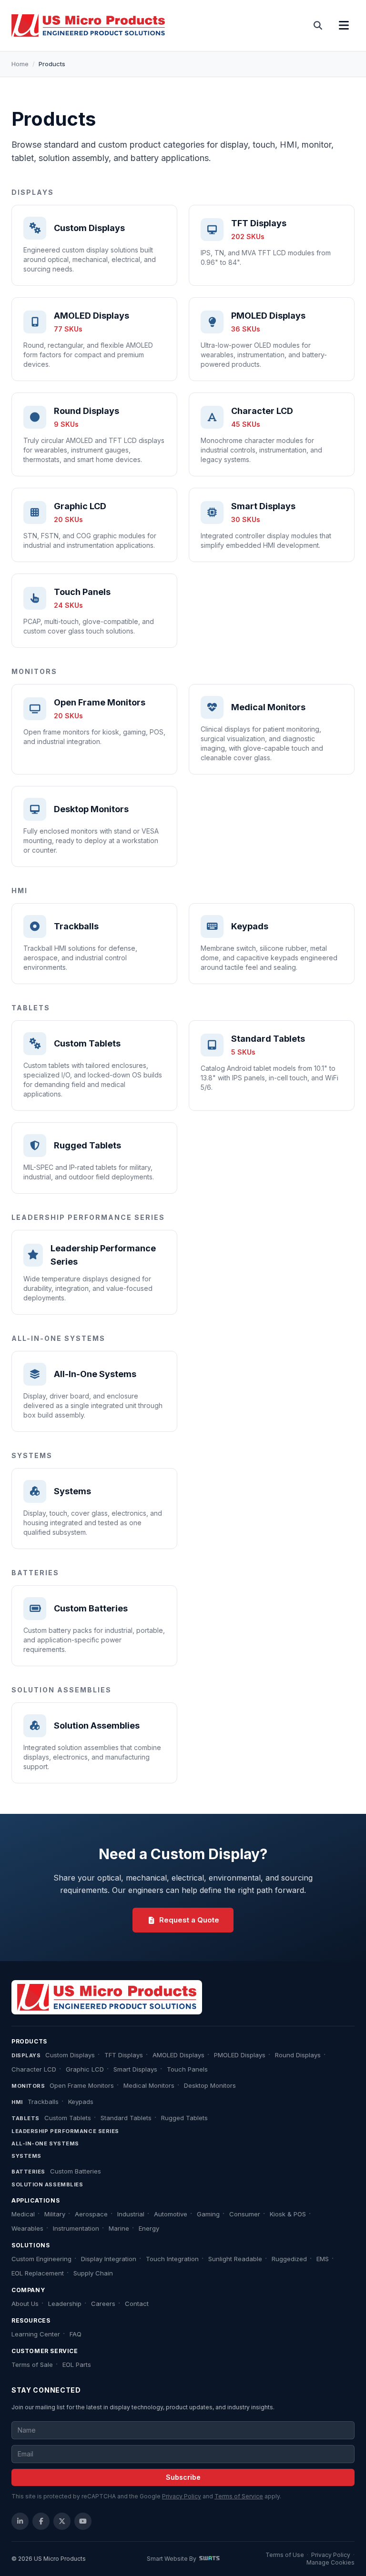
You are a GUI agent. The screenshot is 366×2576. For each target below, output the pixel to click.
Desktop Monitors (210, 2085)
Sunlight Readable (235, 2259)
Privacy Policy (182, 2496)
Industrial (131, 2214)
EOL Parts (77, 2365)
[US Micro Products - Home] (88, 26)
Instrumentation (76, 2228)
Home (20, 64)
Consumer (245, 2214)
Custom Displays (70, 2055)
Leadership (65, 2304)
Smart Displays (135, 2069)
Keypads (81, 2102)
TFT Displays (124, 2055)
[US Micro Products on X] (62, 2521)
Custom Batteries (76, 2171)
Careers (103, 2304)
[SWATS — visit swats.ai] (209, 2559)
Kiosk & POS (288, 2214)
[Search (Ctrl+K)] (318, 26)
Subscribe (183, 2477)
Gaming (208, 2214)
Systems (26, 2156)
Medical (23, 2214)
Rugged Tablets (184, 2118)
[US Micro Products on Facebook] (41, 2521)
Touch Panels (187, 2069)
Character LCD (34, 2069)
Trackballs (43, 2102)
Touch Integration (172, 2259)
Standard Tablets (126, 2118)
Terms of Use (285, 2555)
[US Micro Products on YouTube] (83, 2521)
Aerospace (91, 2214)
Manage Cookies (330, 2562)
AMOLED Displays (178, 2055)
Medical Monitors (149, 2085)
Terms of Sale (32, 2365)
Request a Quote (189, 1920)
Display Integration (109, 2259)
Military (55, 2214)
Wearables (27, 2228)
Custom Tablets (68, 2118)
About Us (25, 2304)
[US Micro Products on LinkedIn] (20, 2521)
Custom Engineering (41, 2259)
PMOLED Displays (240, 2055)
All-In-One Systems (45, 2143)
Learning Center (36, 2334)
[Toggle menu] (344, 26)
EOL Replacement (38, 2273)
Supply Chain (93, 2273)
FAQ (76, 2334)
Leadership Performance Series (65, 2131)
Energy (149, 2228)
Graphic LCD (85, 2069)
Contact (137, 2304)
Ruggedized (289, 2259)
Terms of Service (239, 2496)
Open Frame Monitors (82, 2085)
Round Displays (298, 2055)
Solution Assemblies (47, 2184)
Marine (119, 2228)
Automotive (171, 2214)
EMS (323, 2259)
